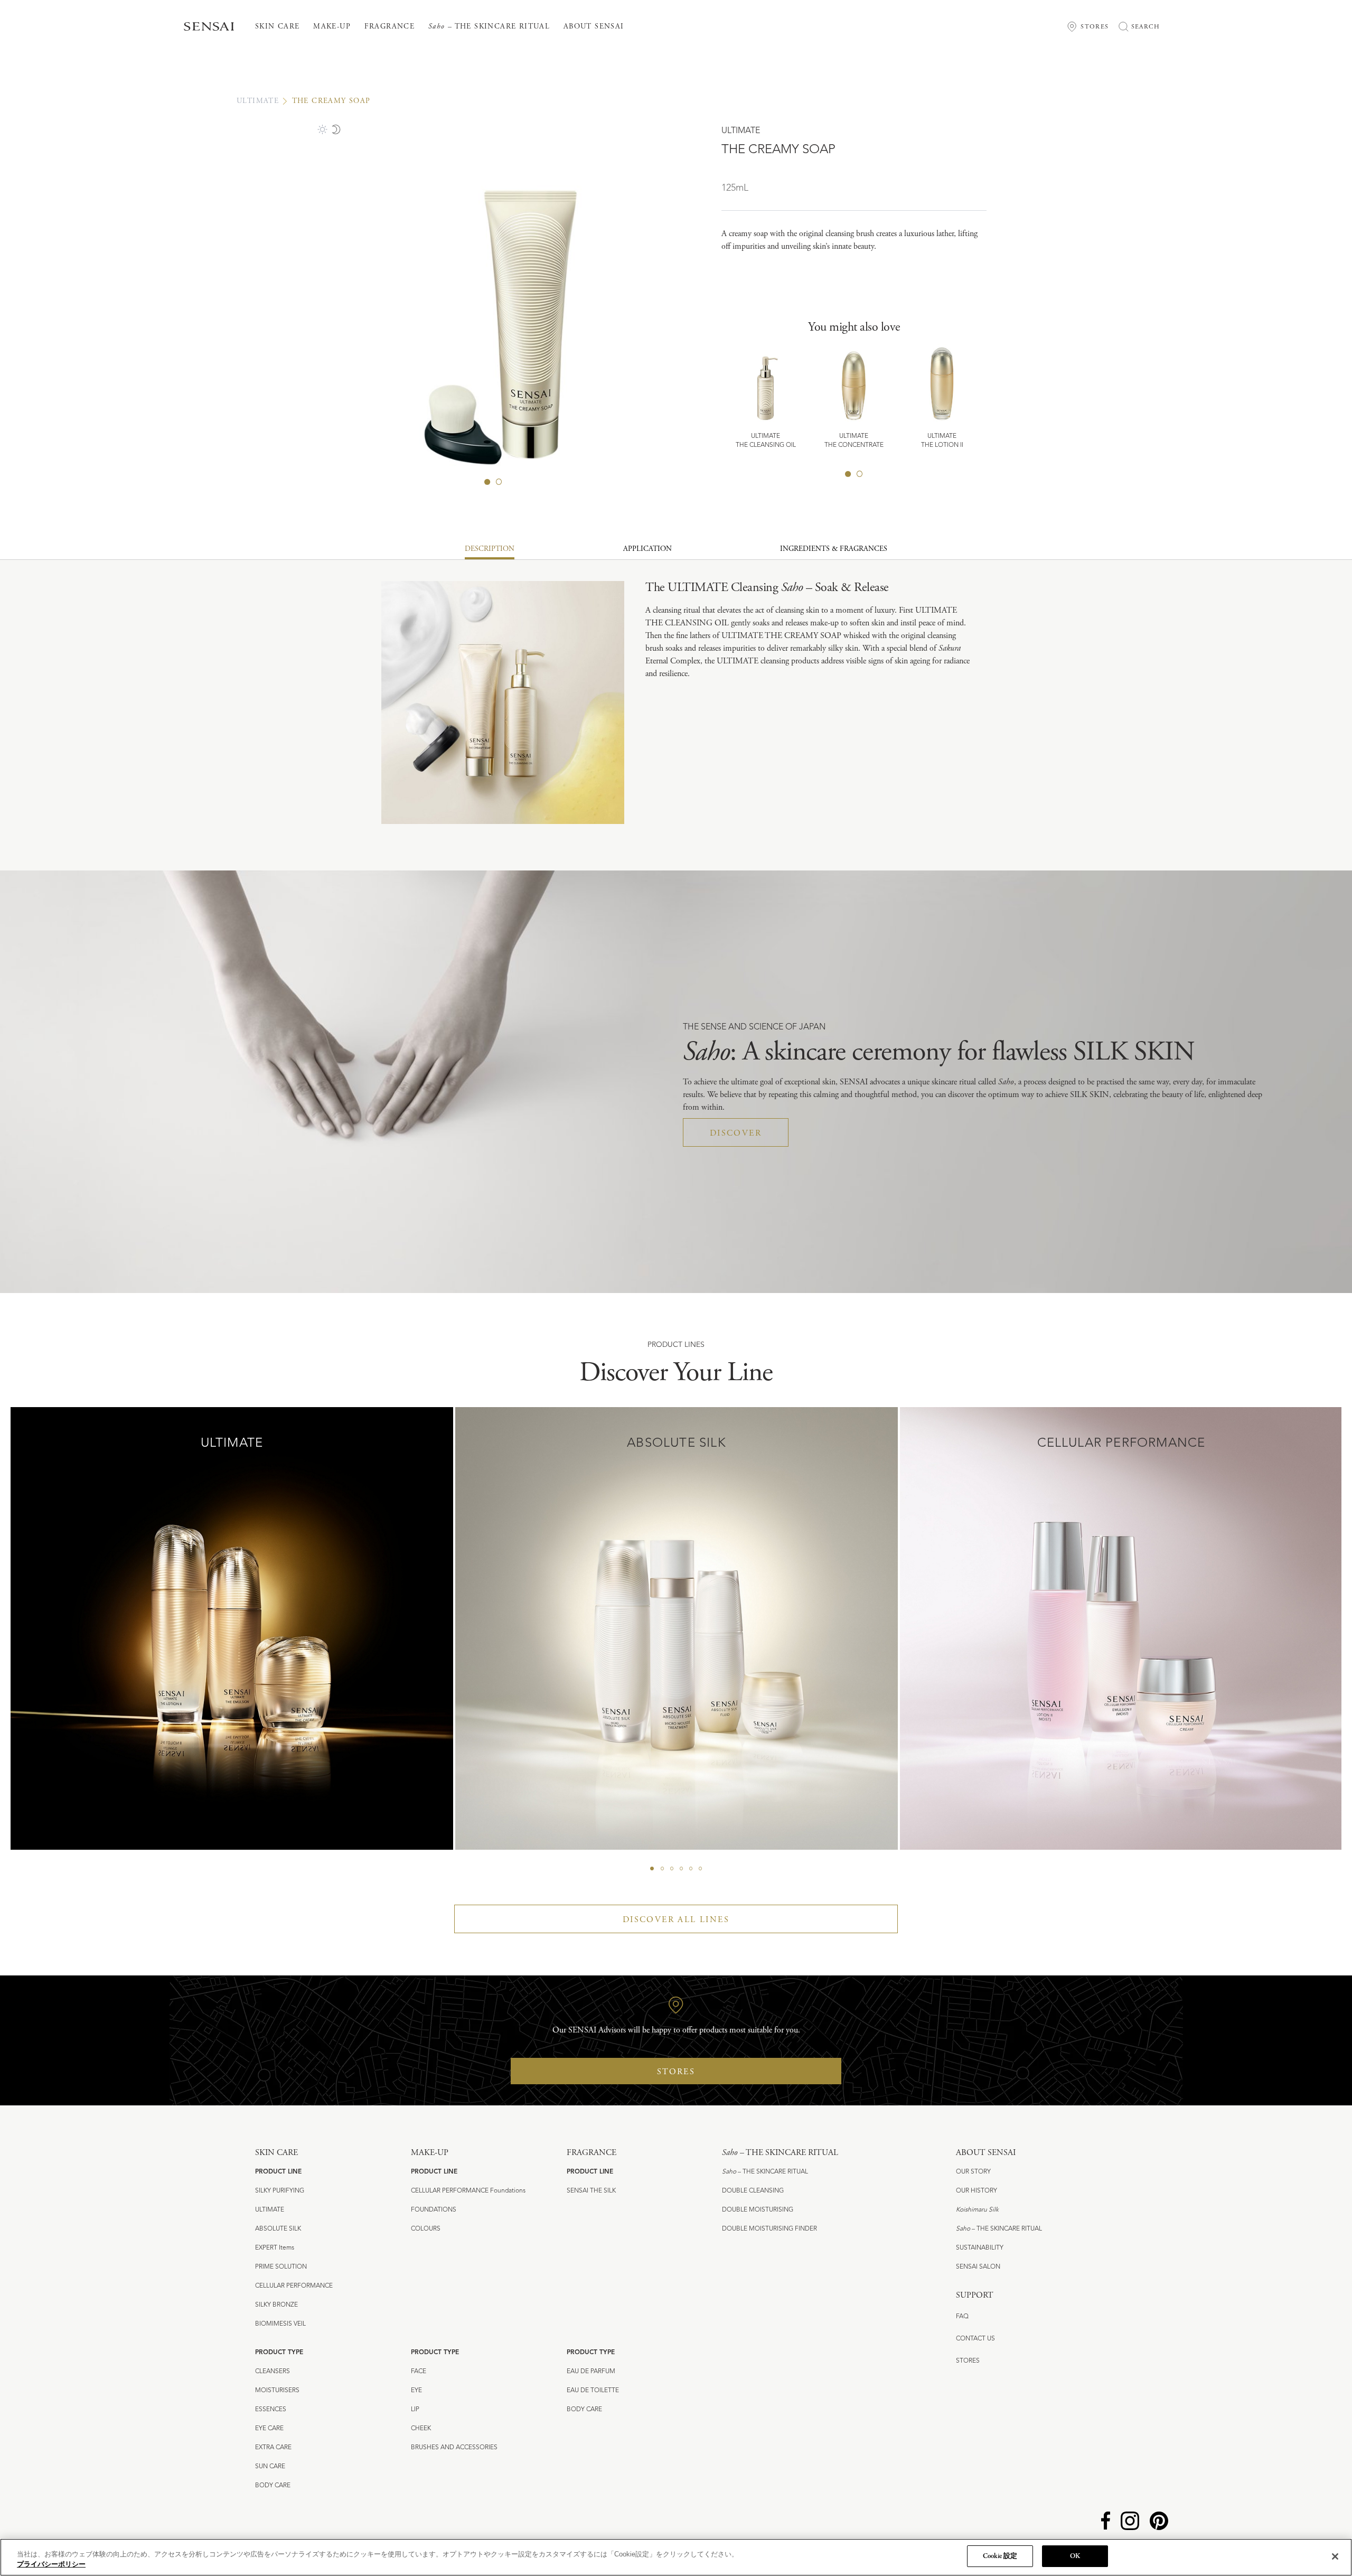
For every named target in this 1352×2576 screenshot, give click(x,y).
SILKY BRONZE (276, 2305)
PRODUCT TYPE (279, 2353)
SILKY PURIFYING (280, 2191)
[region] (676, 2557)
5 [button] (691, 1869)
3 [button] (672, 1869)
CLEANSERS (273, 2372)
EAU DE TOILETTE (593, 2391)
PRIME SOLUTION (281, 2267)
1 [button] (487, 482)
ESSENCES (271, 2410)
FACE (419, 2372)
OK (1075, 2556)
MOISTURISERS (277, 2391)
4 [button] (681, 1869)
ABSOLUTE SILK (278, 2229)
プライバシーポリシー (51, 2565)
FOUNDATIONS (434, 2210)
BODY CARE (273, 2486)
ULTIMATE (258, 101)
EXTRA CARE (273, 2448)
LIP (415, 2410)
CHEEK (421, 2429)
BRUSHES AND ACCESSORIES (454, 2448)
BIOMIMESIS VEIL (280, 2324)
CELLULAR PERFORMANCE (294, 2286)
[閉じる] (1335, 2556)
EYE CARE (269, 2429)
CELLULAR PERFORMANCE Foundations (468, 2191)
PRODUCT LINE (278, 2172)
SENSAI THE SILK (591, 2191)
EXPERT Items (275, 2248)
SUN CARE (270, 2467)
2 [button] (499, 482)
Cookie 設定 (1000, 2556)
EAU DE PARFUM (591, 2372)
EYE (416, 2391)
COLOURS (426, 2229)
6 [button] (700, 1869)
